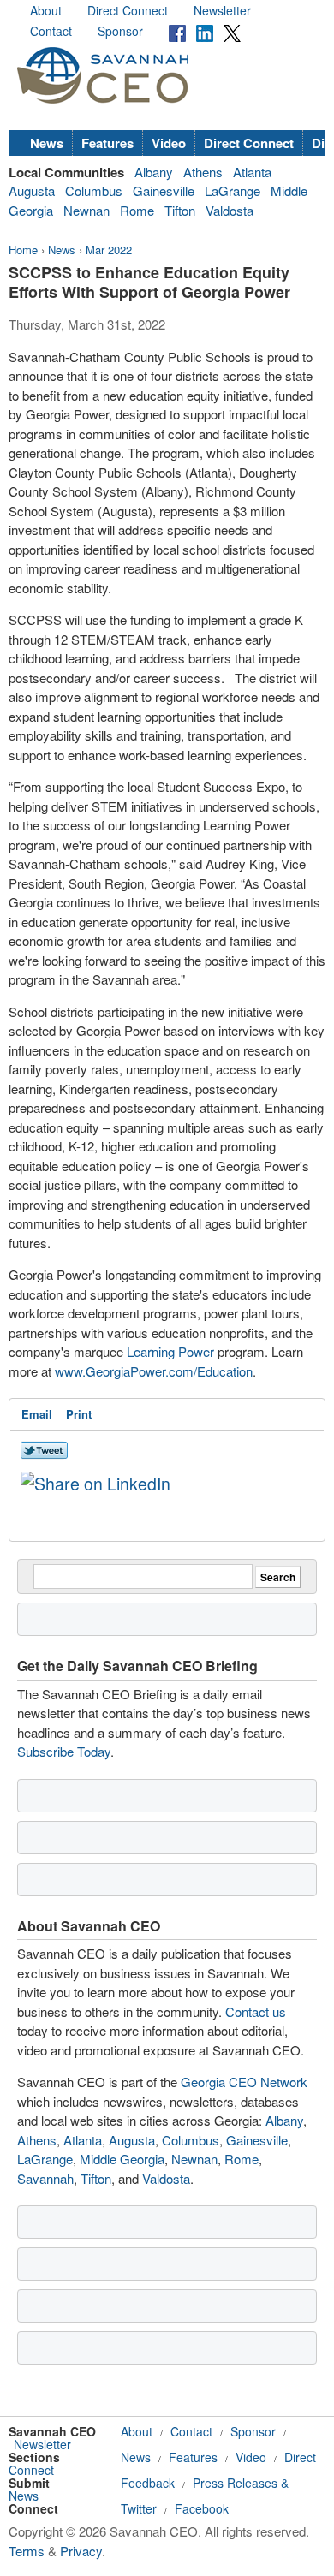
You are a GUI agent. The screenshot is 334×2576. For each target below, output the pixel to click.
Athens (203, 172)
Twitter (139, 2508)
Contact (51, 31)
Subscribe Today (64, 1751)
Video (169, 143)
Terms (27, 2551)
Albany (154, 172)
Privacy (81, 2551)
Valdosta (230, 210)
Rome (137, 210)
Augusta (32, 190)
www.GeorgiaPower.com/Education (154, 1371)
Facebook (202, 2508)
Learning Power (170, 1351)
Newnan (86, 210)
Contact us (256, 2011)
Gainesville (164, 190)
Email (37, 1414)
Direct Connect (128, 10)
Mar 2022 (109, 250)
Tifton (180, 210)
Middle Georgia (122, 2159)
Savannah (45, 2178)
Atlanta (252, 172)
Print (79, 1414)
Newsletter (222, 10)
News (47, 143)
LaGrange (233, 190)
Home (23, 250)
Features (107, 143)
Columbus (94, 190)
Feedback (148, 2483)
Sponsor (120, 31)
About (46, 10)
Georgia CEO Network (244, 2082)
